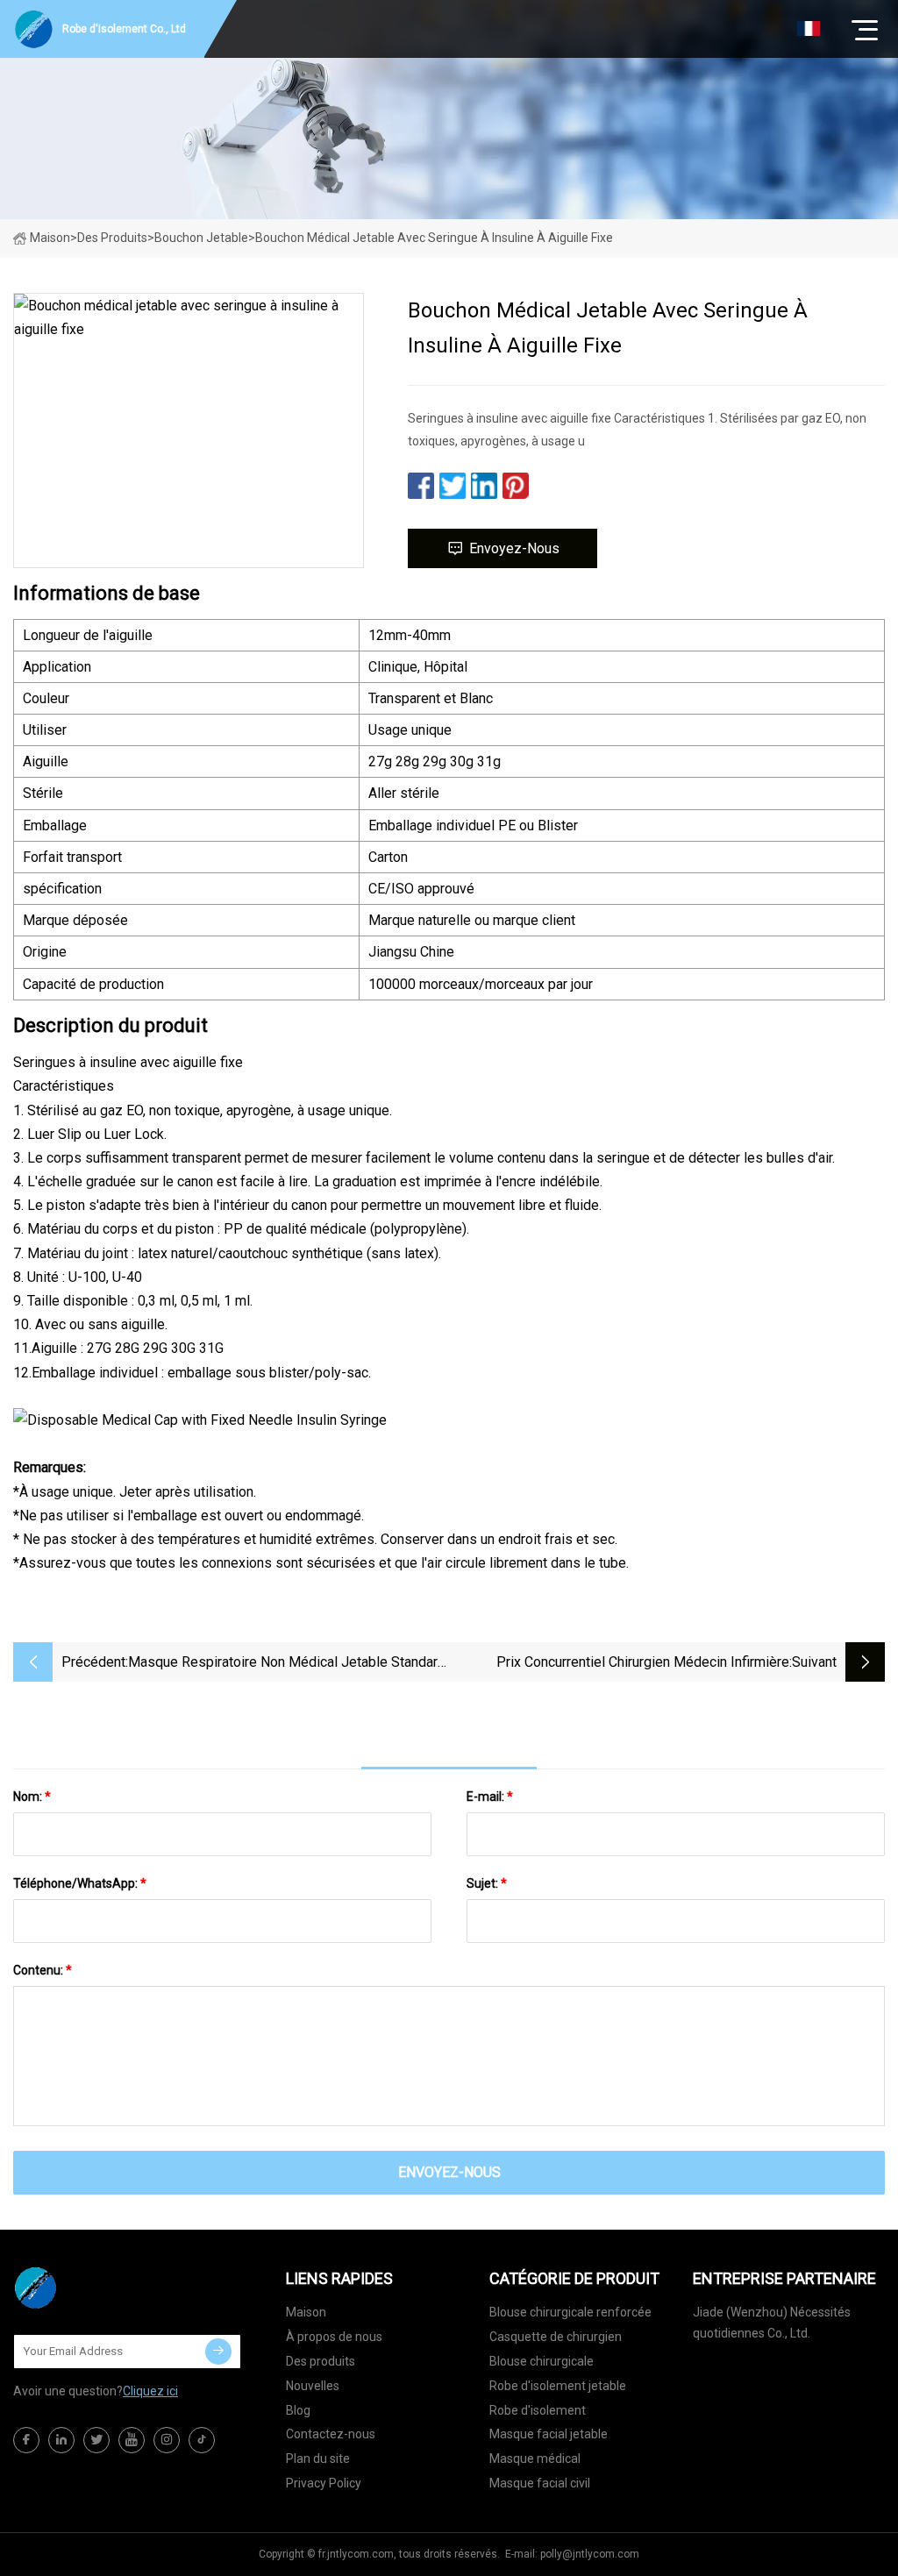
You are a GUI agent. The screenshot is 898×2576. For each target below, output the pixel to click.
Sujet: (487, 1883)
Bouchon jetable (201, 238)
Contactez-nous (331, 2434)
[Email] (218, 2352)
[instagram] (167, 2440)
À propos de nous (334, 2337)
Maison (50, 238)
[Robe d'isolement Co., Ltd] (101, 2288)
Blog (298, 2410)
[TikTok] (202, 2440)
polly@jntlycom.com (590, 2554)
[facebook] (26, 2440)
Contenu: (43, 1970)
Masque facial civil (540, 2483)
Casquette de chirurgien (556, 2337)
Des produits (112, 238)
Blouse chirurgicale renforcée (570, 2312)
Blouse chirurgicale (542, 2361)
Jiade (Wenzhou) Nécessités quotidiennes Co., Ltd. (772, 2323)
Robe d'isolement (538, 2410)
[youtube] (132, 2440)
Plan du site (318, 2459)
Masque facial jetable (549, 2434)
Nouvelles (313, 2386)
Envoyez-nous (514, 548)
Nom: (32, 1797)
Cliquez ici (150, 2391)
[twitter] (96, 2440)
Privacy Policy (324, 2483)
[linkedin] (61, 2440)
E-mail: (490, 1797)
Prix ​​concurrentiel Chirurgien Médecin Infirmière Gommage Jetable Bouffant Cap (643, 1664)
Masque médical (535, 2459)
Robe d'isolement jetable (558, 2386)
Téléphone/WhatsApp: (80, 1883)
